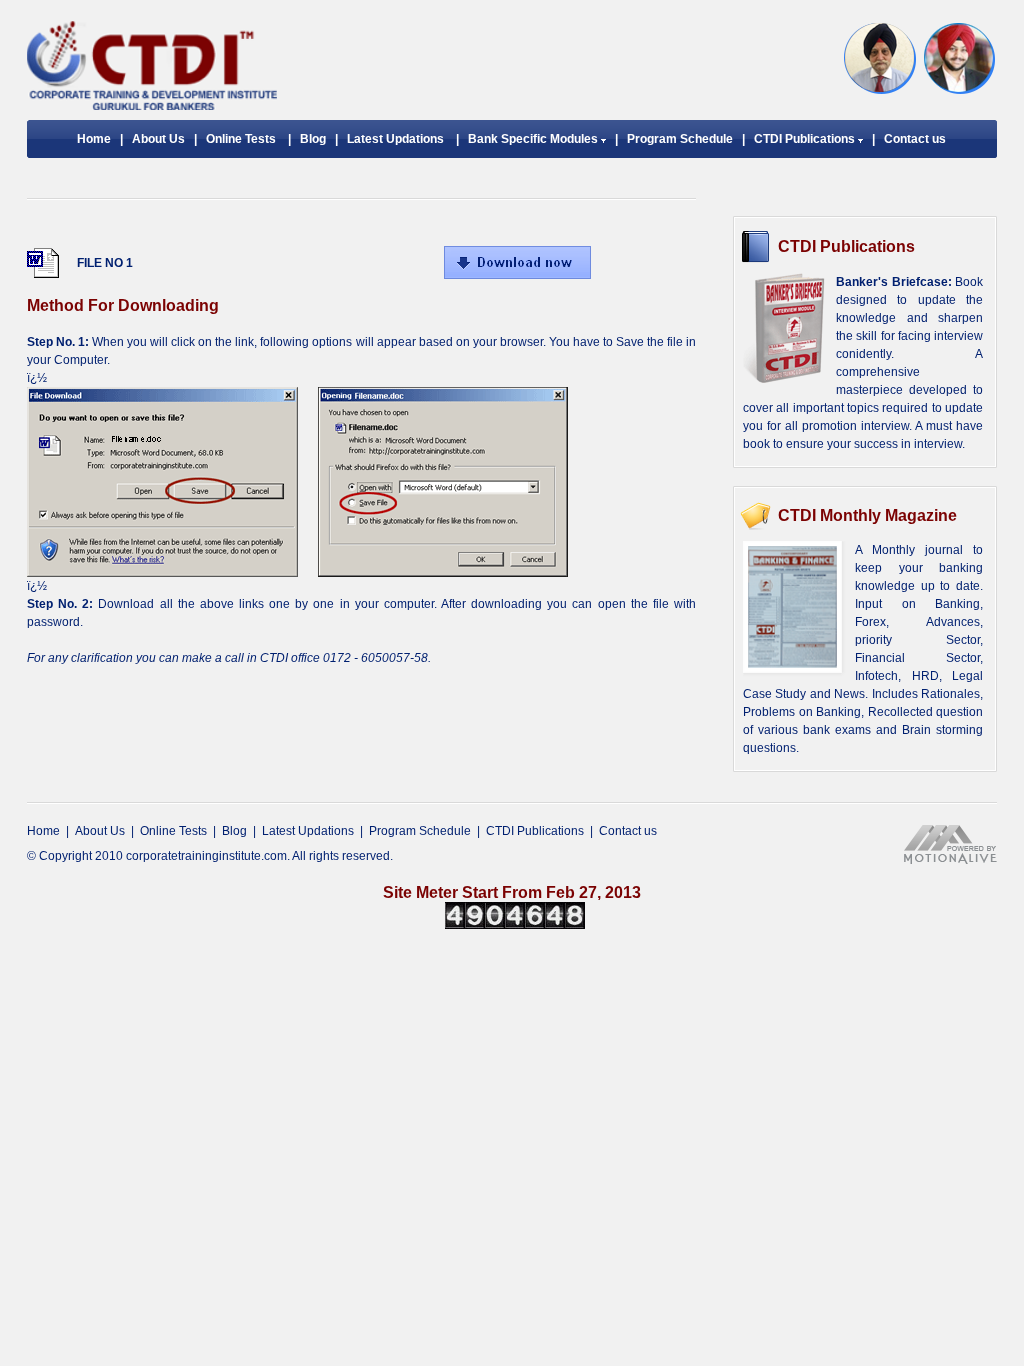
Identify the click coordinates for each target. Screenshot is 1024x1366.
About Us (158, 139)
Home (94, 139)
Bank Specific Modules (534, 139)
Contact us (915, 139)
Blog (313, 139)
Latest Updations (395, 139)
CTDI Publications (806, 139)
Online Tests (241, 139)
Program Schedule (680, 139)
